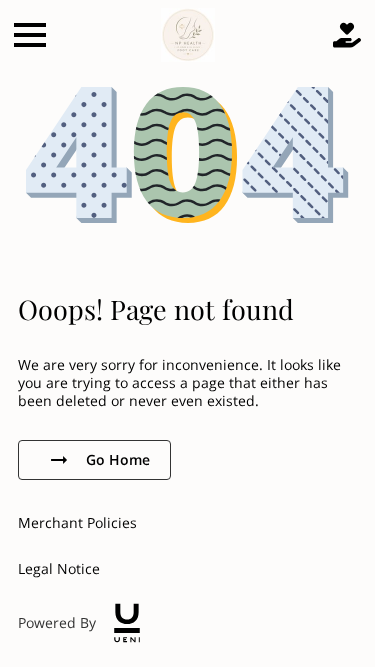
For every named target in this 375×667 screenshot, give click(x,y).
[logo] (127, 623)
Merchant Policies (77, 522)
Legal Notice (59, 568)
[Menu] (30, 35)
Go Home (118, 459)
